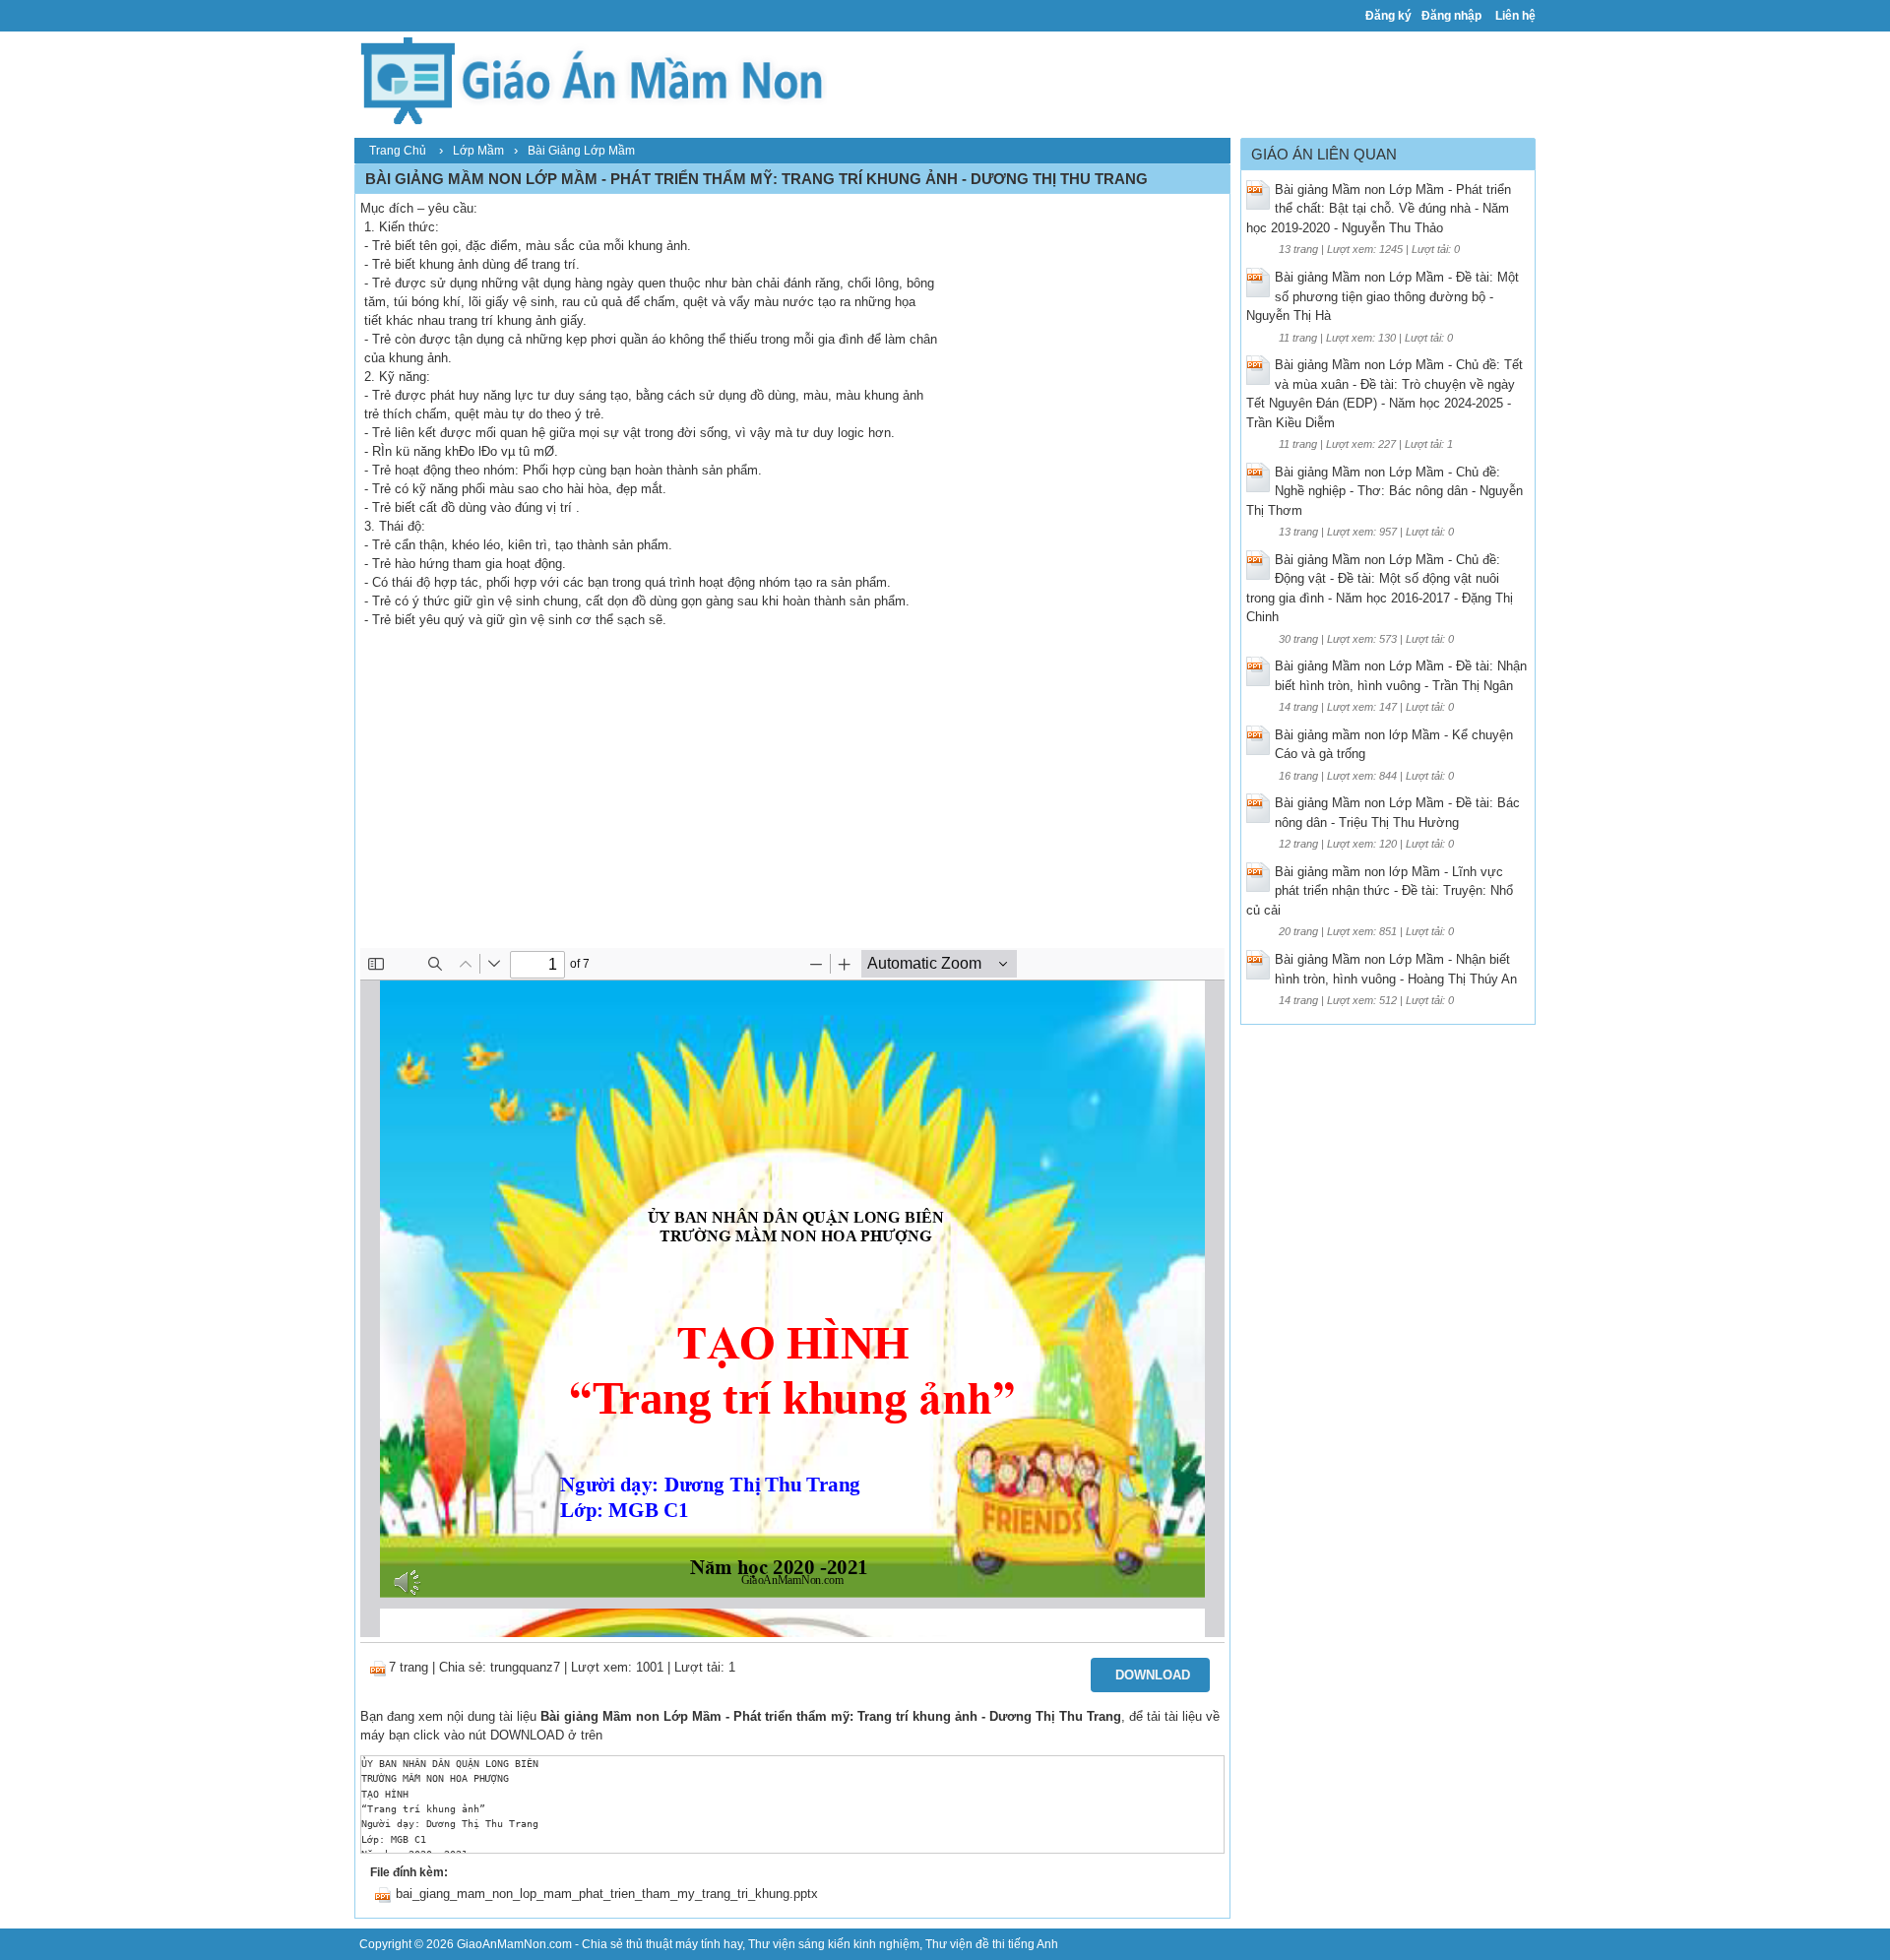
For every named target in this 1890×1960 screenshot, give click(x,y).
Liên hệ (1515, 16)
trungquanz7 (525, 1667)
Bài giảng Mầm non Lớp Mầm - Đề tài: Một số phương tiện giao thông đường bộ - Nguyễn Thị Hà (1383, 296)
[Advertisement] (792, 800)
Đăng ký (1388, 16)
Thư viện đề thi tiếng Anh (992, 1944)
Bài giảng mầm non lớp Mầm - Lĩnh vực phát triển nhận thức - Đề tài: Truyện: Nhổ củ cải (1380, 891)
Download (1153, 1675)
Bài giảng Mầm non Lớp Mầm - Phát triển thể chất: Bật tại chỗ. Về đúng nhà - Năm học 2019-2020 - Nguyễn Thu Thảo (1379, 209)
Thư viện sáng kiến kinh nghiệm (834, 1944)
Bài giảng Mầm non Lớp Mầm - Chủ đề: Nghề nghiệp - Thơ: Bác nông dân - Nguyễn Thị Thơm (1385, 491)
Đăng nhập (1451, 16)
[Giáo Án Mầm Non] (591, 78)
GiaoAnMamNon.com (514, 1944)
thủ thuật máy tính (673, 1944)
